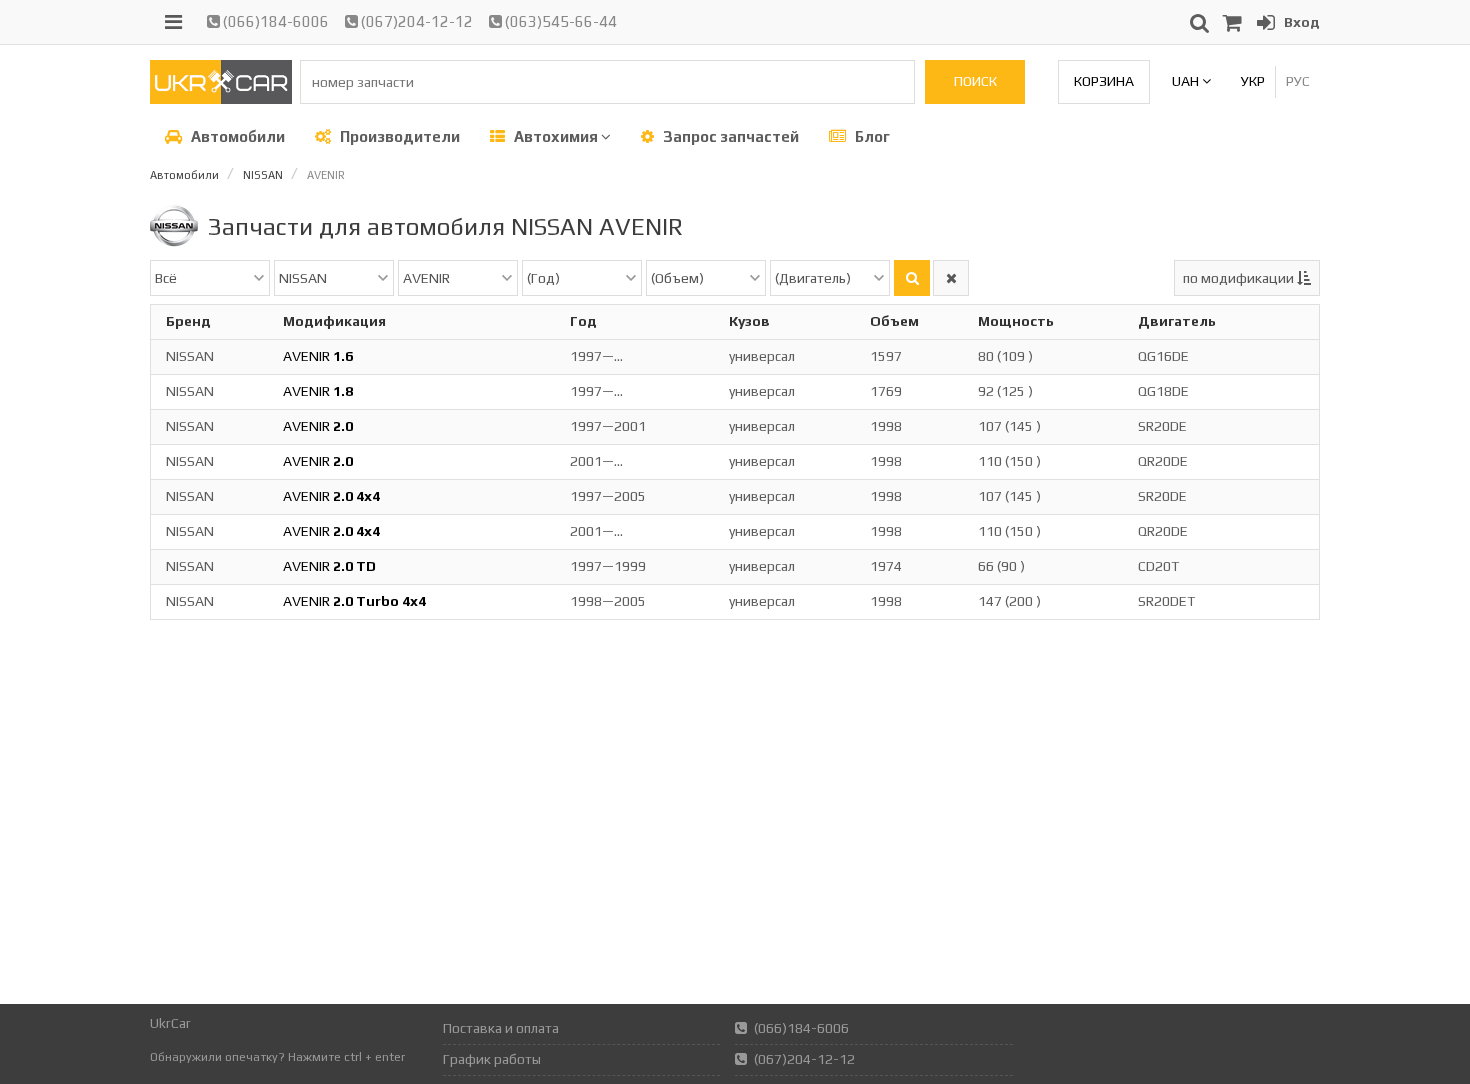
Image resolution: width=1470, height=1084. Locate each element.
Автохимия (556, 136)
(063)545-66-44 (559, 21)
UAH (1187, 81)
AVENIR (318, 356)
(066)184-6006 (274, 21)
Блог (871, 136)
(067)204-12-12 (415, 21)
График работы (492, 1059)
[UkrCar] (221, 99)
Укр (1253, 81)
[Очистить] (951, 278)
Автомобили (236, 136)
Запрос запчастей (729, 136)
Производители (398, 136)
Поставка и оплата (501, 1028)
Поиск (975, 81)
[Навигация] (173, 22)
